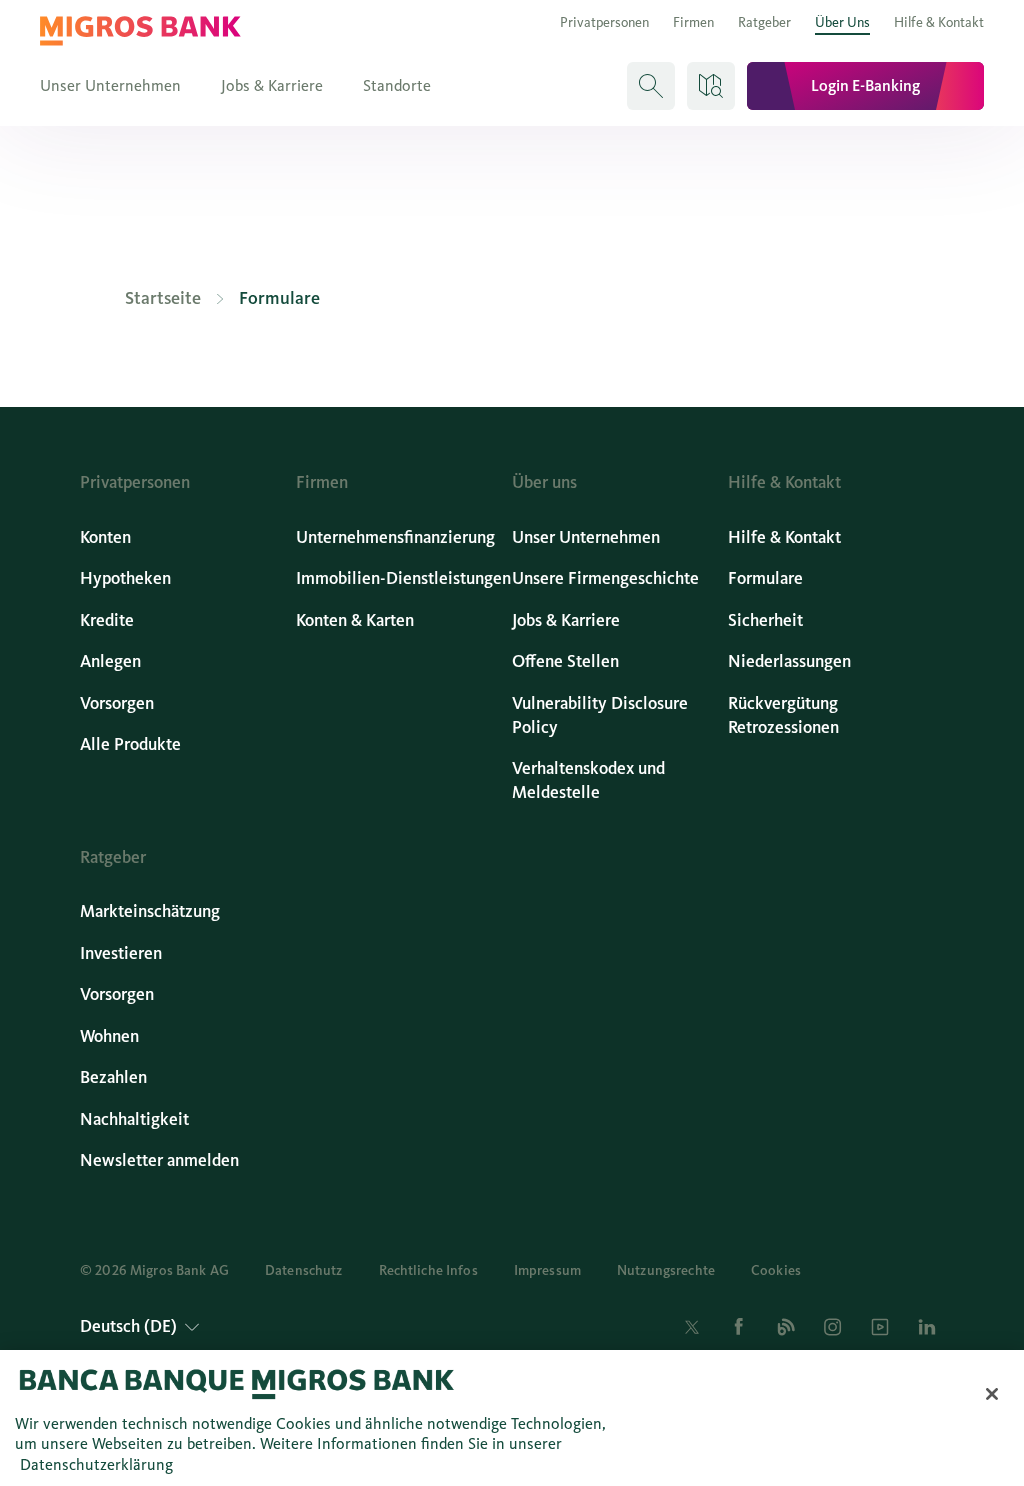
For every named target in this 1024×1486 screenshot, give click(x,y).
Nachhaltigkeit (134, 1119)
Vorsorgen (117, 703)
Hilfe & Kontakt (939, 22)
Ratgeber (764, 22)
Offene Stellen (565, 661)
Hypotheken (125, 578)
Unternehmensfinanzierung (395, 537)
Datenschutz (304, 1270)
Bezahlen (113, 1077)
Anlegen (110, 661)
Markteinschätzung (150, 911)
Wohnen (109, 1036)
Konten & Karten (355, 620)
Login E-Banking (865, 85)
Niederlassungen (789, 661)
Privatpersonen (604, 22)
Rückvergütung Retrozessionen (783, 715)
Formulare (765, 578)
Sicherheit (765, 620)
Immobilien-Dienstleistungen (403, 578)
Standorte (397, 85)
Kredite (107, 620)
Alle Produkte (130, 744)
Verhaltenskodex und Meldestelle (588, 780)
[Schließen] (992, 1394)
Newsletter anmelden (159, 1160)
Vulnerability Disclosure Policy (600, 715)
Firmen (693, 22)
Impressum (547, 1270)
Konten (105, 537)
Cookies (776, 1270)
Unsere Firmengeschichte (605, 578)
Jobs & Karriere (272, 85)
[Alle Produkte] (711, 86)
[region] (512, 1418)
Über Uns (842, 22)
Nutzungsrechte (666, 1270)
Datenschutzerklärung (96, 1464)
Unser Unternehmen (110, 85)
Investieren (121, 953)
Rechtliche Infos (428, 1270)
